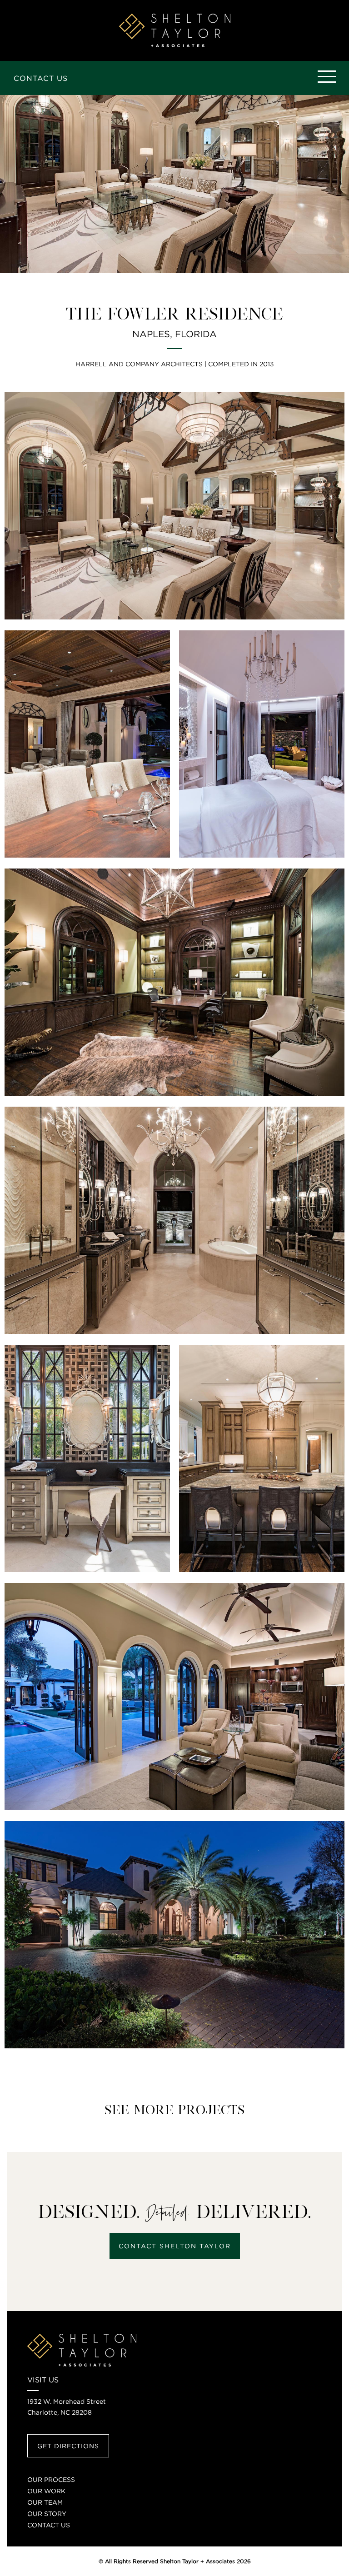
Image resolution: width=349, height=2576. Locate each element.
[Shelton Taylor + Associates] (175, 30)
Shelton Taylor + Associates (197, 2561)
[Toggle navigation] (326, 77)
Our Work (46, 2491)
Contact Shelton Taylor (175, 2246)
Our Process (51, 2479)
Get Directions (68, 2446)
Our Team (45, 2502)
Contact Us (41, 78)
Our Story (47, 2514)
